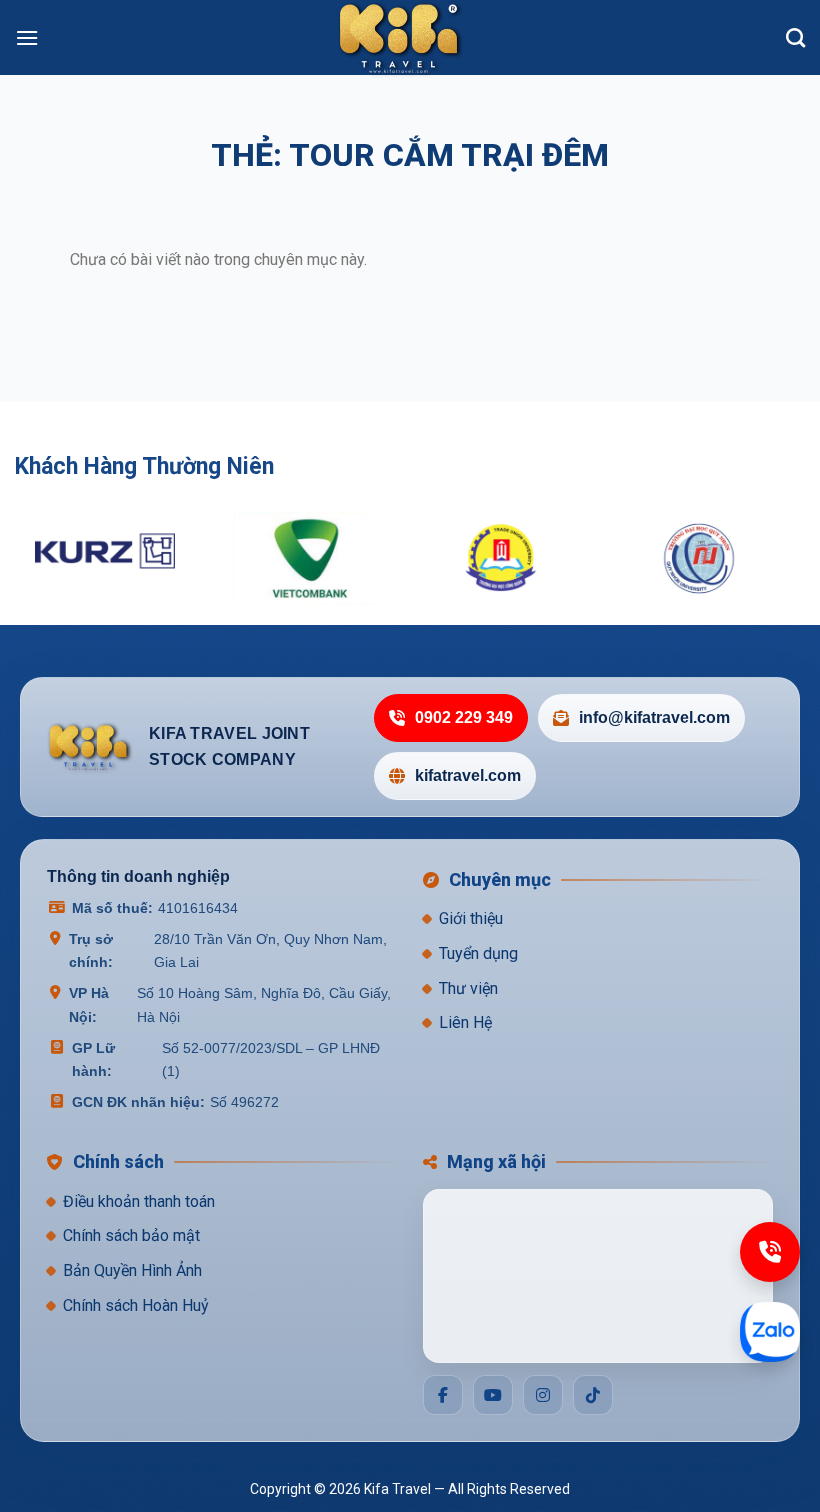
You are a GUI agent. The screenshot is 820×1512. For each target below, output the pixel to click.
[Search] (795, 37)
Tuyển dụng (478, 953)
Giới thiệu (471, 918)
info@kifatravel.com (654, 717)
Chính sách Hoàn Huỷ (136, 1305)
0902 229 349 (464, 717)
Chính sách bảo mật (131, 1235)
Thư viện (468, 988)
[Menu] (27, 37)
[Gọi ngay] (770, 1252)
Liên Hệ (465, 1022)
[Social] (443, 1395)
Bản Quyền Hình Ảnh (132, 1270)
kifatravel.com (468, 775)
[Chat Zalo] (770, 1332)
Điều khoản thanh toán (139, 1201)
